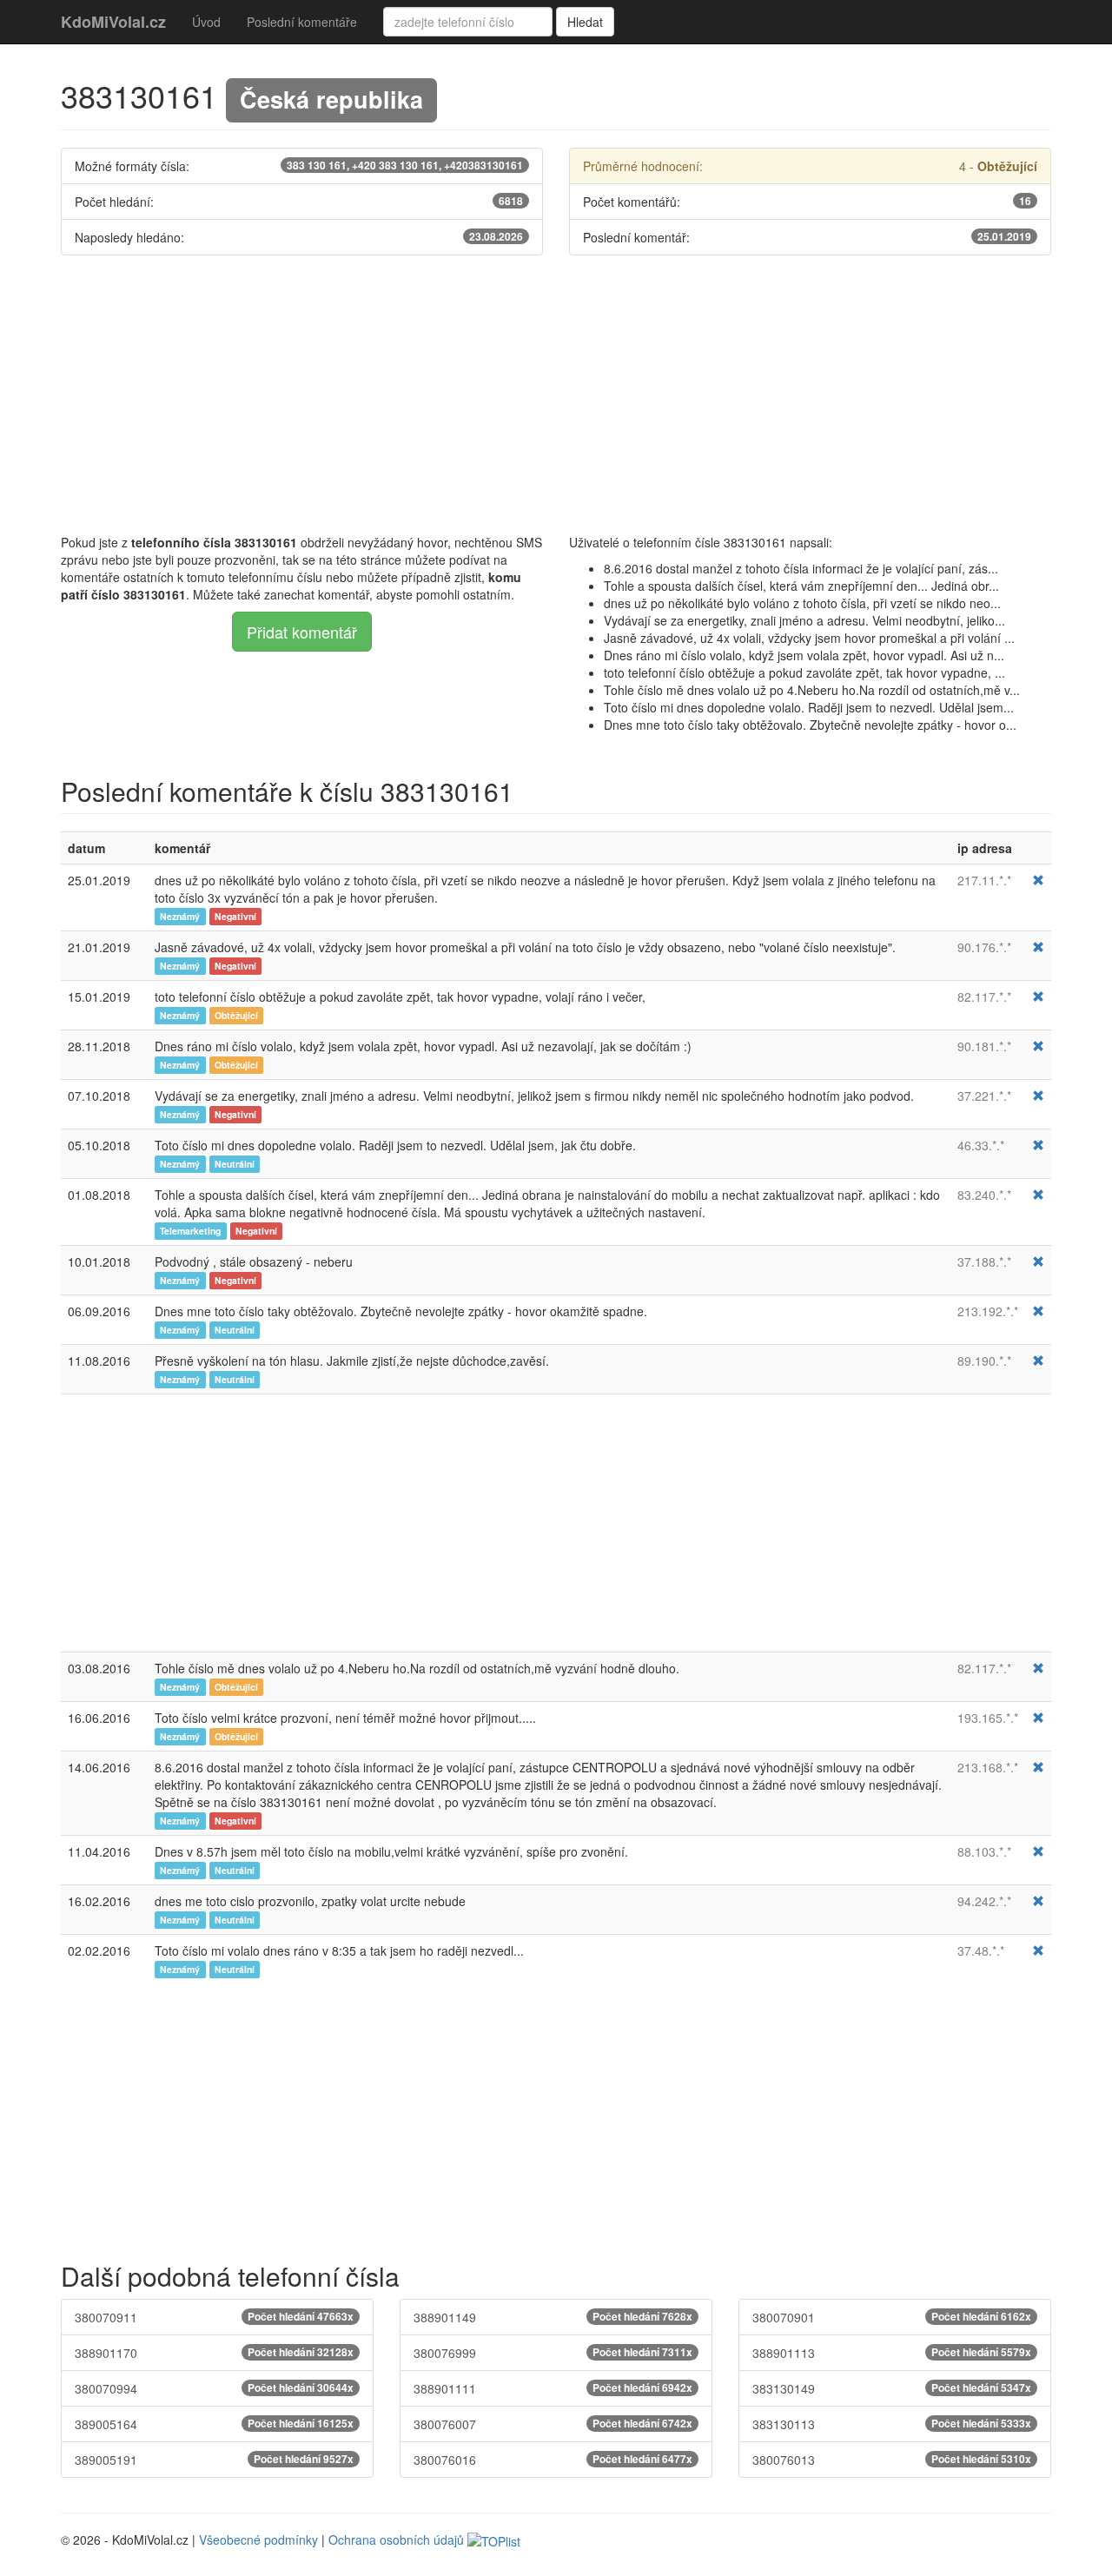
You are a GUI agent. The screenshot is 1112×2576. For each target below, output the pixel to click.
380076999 (553, 2353)
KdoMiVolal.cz (113, 22)
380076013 (892, 2460)
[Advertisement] (556, 394)
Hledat (585, 22)
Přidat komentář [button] (302, 632)
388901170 (214, 2353)
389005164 (214, 2424)
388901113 (892, 2353)
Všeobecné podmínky (258, 2540)
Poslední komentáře (302, 22)
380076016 (553, 2460)
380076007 (553, 2424)
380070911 (214, 2317)
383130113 (892, 2424)
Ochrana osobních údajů (396, 2540)
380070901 (892, 2317)
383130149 (892, 2388)
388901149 (553, 2317)
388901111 (553, 2388)
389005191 (214, 2460)
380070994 (214, 2388)
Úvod (206, 22)
